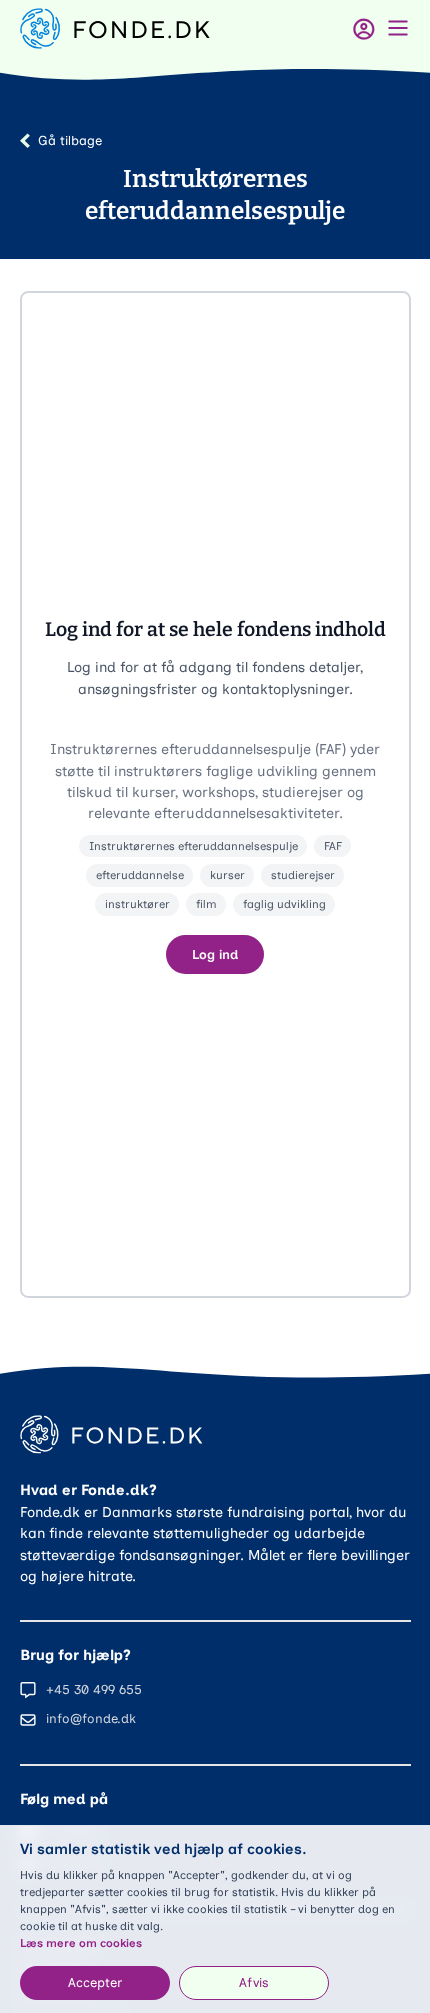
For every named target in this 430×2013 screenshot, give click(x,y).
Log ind (215, 954)
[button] (215, 794)
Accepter (95, 1982)
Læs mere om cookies (81, 1943)
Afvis (254, 1982)
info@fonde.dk (91, 1718)
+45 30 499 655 (94, 1689)
